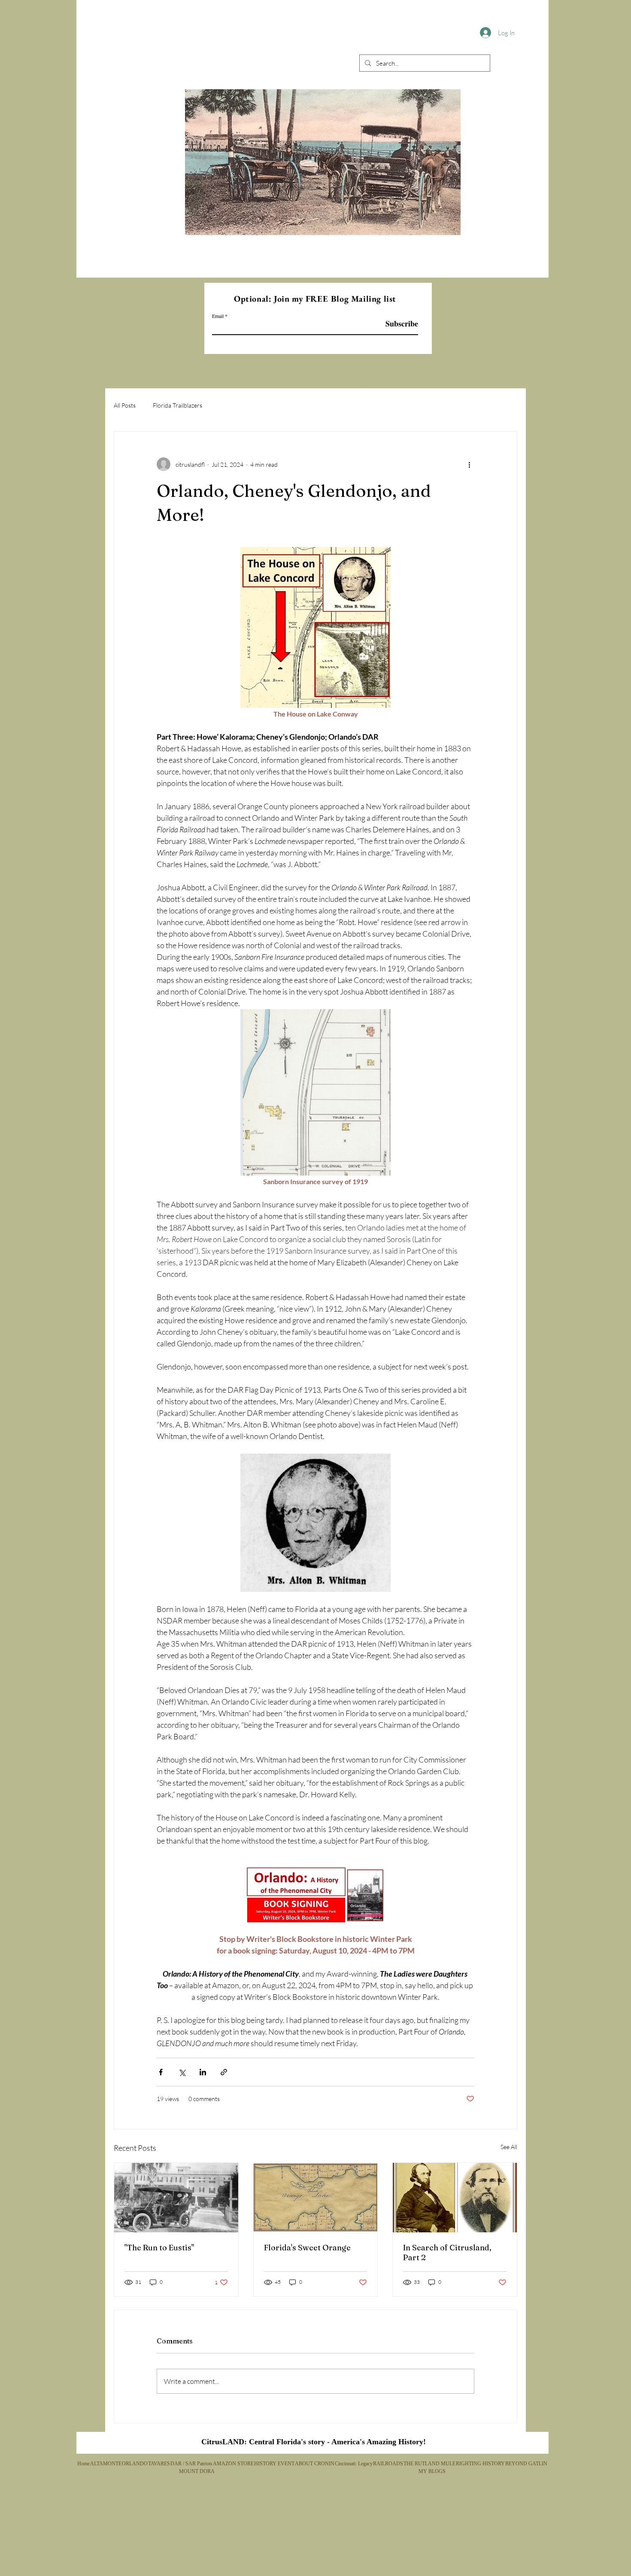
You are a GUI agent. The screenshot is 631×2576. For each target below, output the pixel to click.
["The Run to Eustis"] (176, 2198)
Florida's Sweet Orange (307, 2248)
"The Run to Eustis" (159, 2248)
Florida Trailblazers (177, 405)
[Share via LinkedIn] (203, 2072)
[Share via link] (224, 2072)
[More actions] (469, 464)
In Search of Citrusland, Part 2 (447, 2252)
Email (218, 316)
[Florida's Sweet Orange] (316, 2198)
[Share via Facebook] (161, 2072)
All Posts (125, 405)
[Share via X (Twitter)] (182, 2072)
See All (509, 2147)
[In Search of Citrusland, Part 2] (455, 2198)
